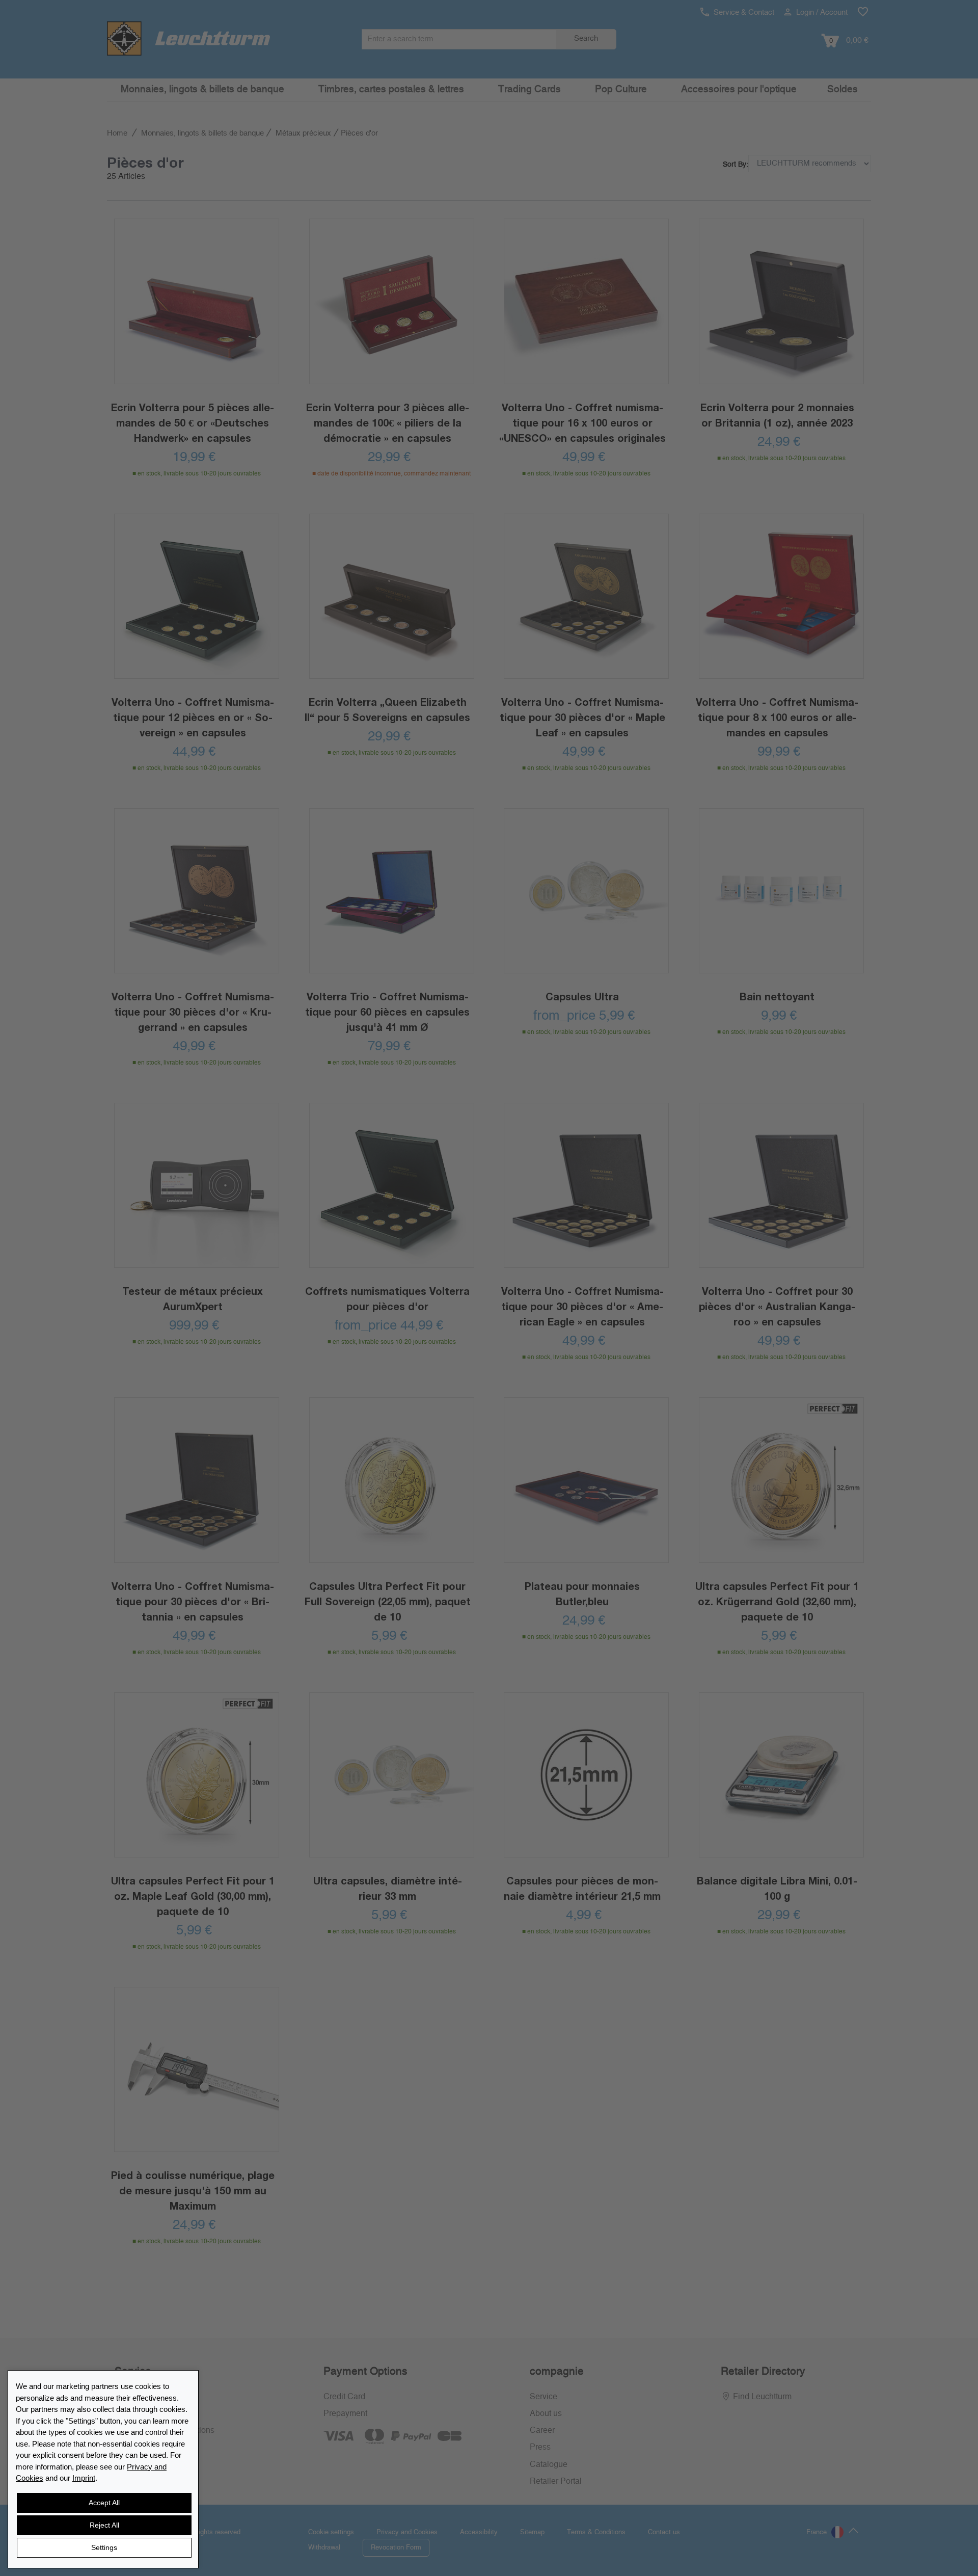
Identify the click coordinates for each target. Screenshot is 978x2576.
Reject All (104, 2525)
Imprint (84, 2478)
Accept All (104, 2503)
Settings (104, 2547)
